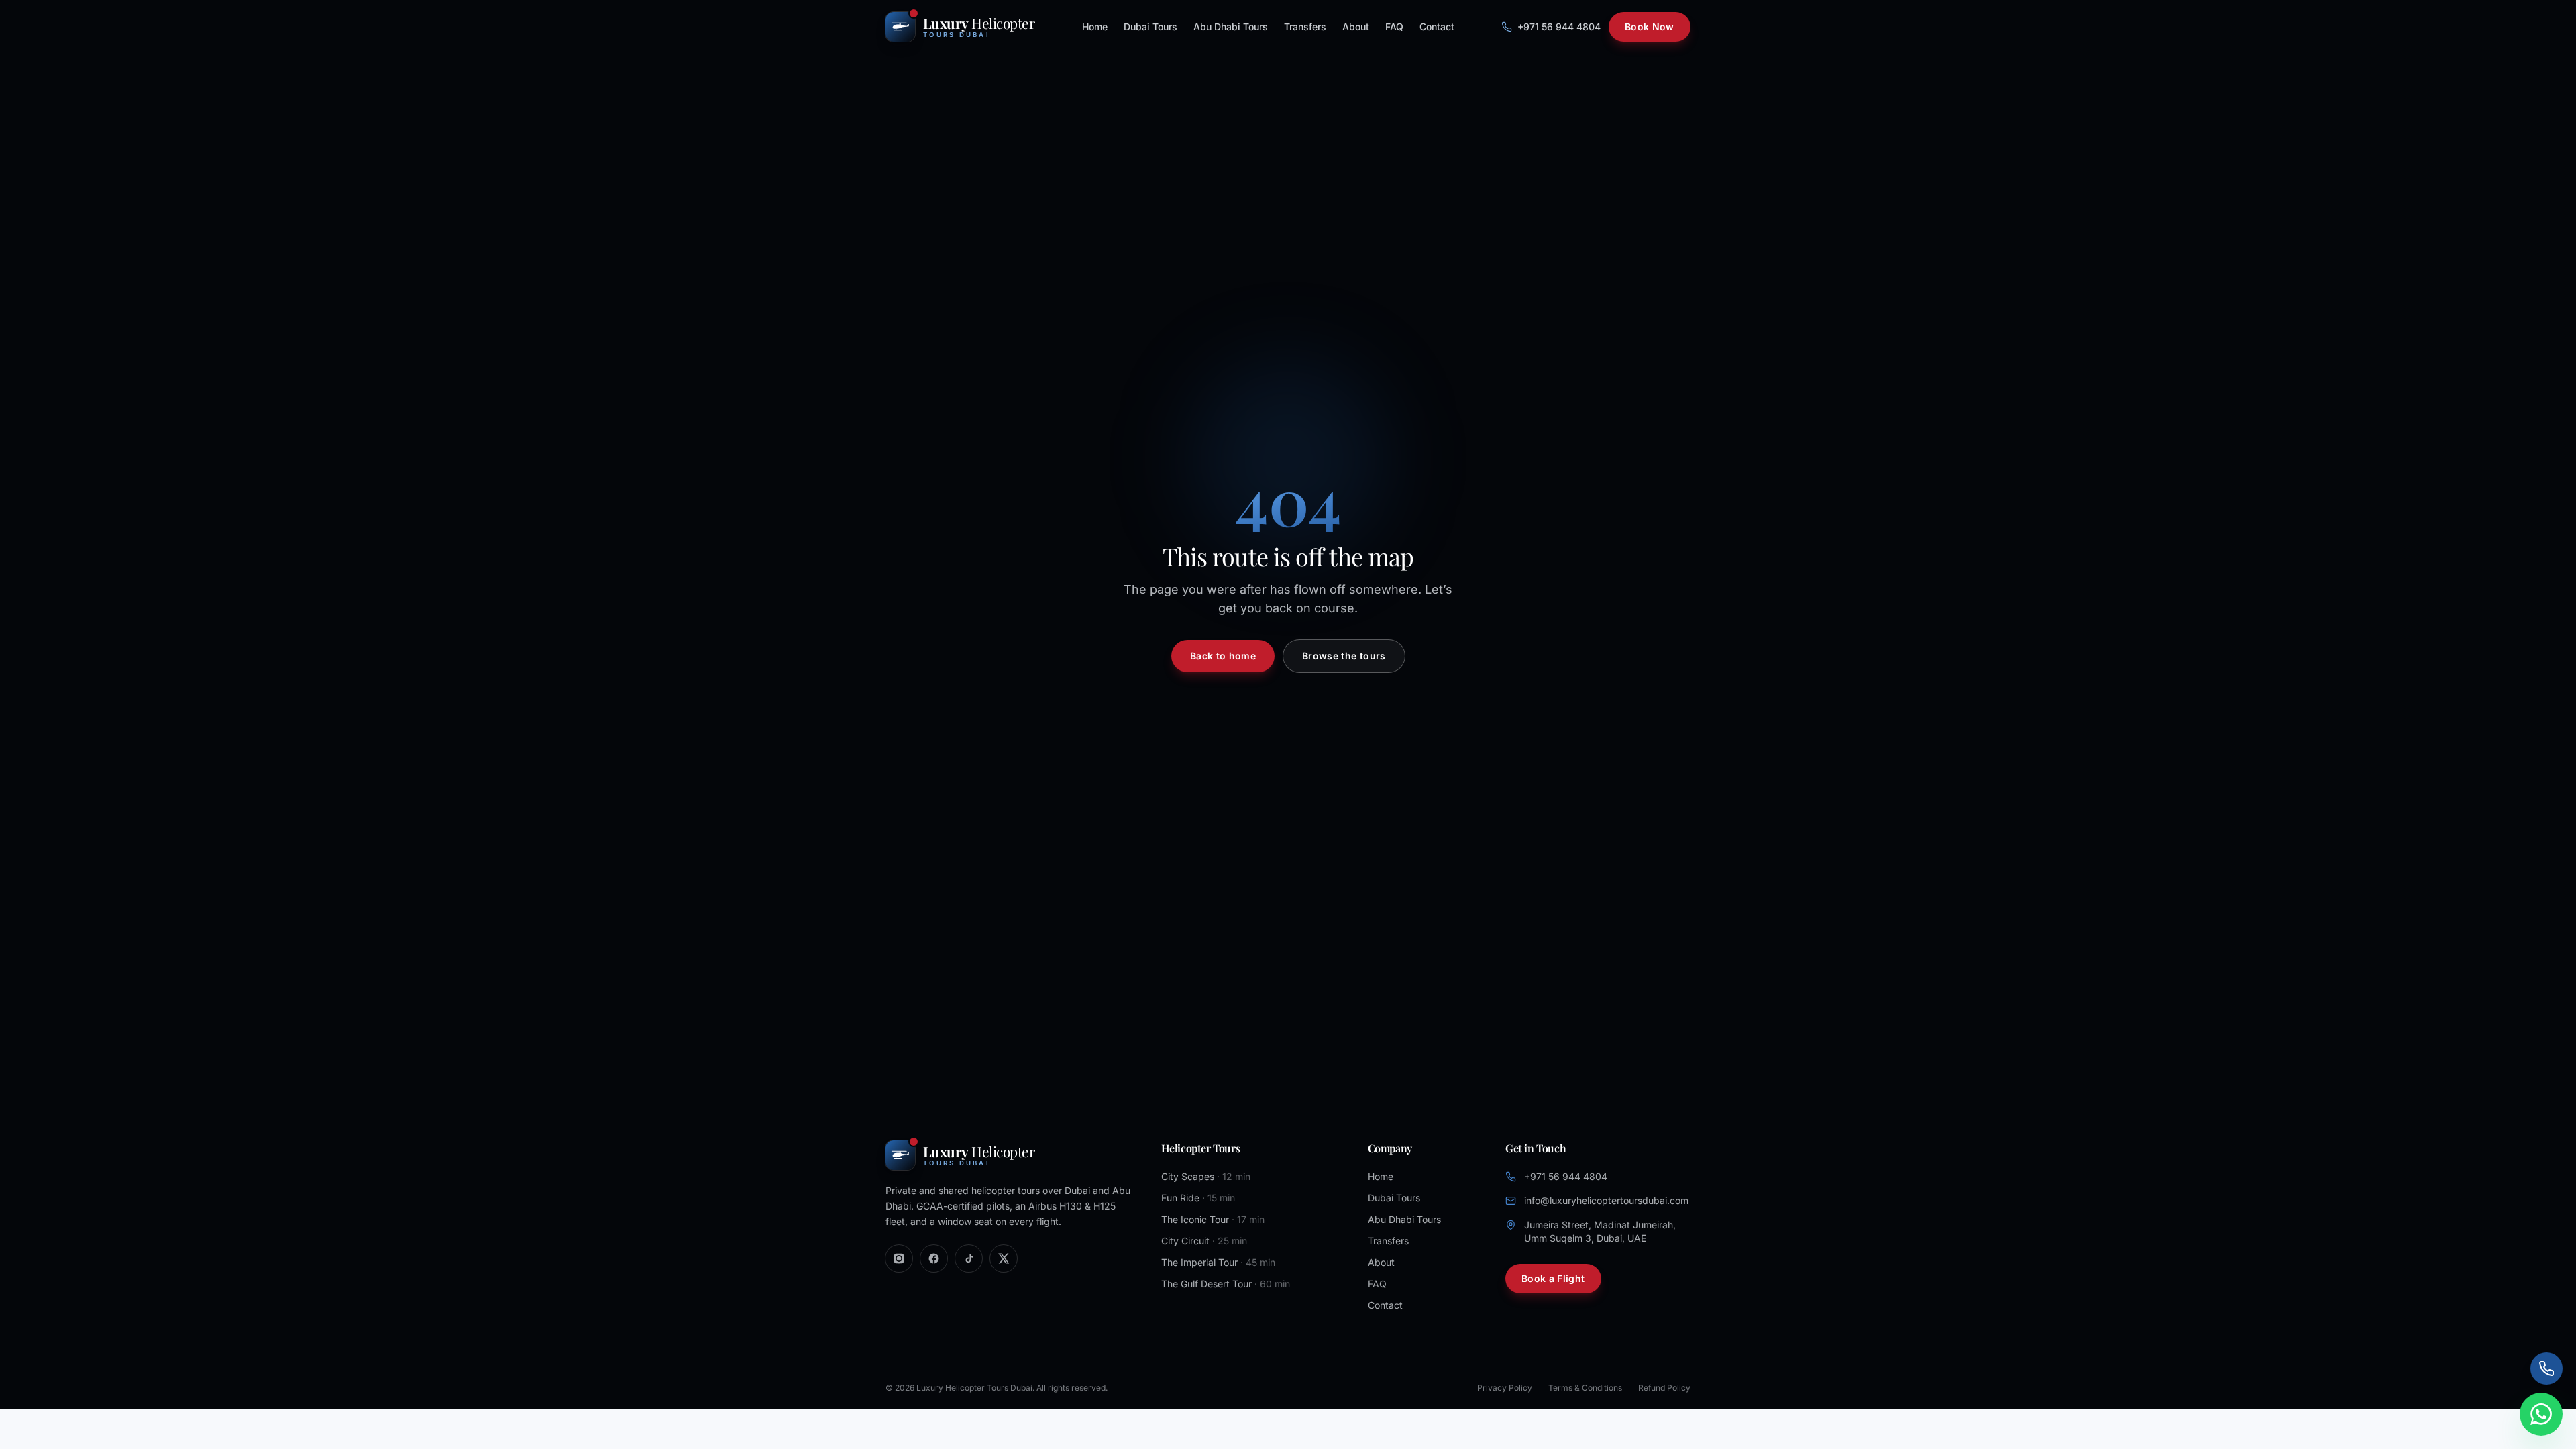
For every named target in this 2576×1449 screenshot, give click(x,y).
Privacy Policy (1505, 1388)
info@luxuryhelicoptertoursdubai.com (1606, 1200)
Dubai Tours (1150, 26)
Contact (1437, 26)
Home (1095, 26)
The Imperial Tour (1218, 1262)
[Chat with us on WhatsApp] (2541, 1414)
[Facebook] (934, 1258)
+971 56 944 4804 (1559, 26)
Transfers (1305, 26)
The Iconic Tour (1213, 1219)
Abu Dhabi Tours (1231, 26)
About (1356, 26)
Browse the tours (1344, 656)
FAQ (1394, 26)
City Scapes (1206, 1176)
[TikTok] (969, 1258)
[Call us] (2546, 1368)
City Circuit (1204, 1241)
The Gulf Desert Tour (1226, 1284)
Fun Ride (1198, 1198)
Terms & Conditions (1585, 1388)
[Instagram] (899, 1258)
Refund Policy (1664, 1388)
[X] (1004, 1258)
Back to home (1223, 656)
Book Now (1650, 26)
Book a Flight (1553, 1278)
